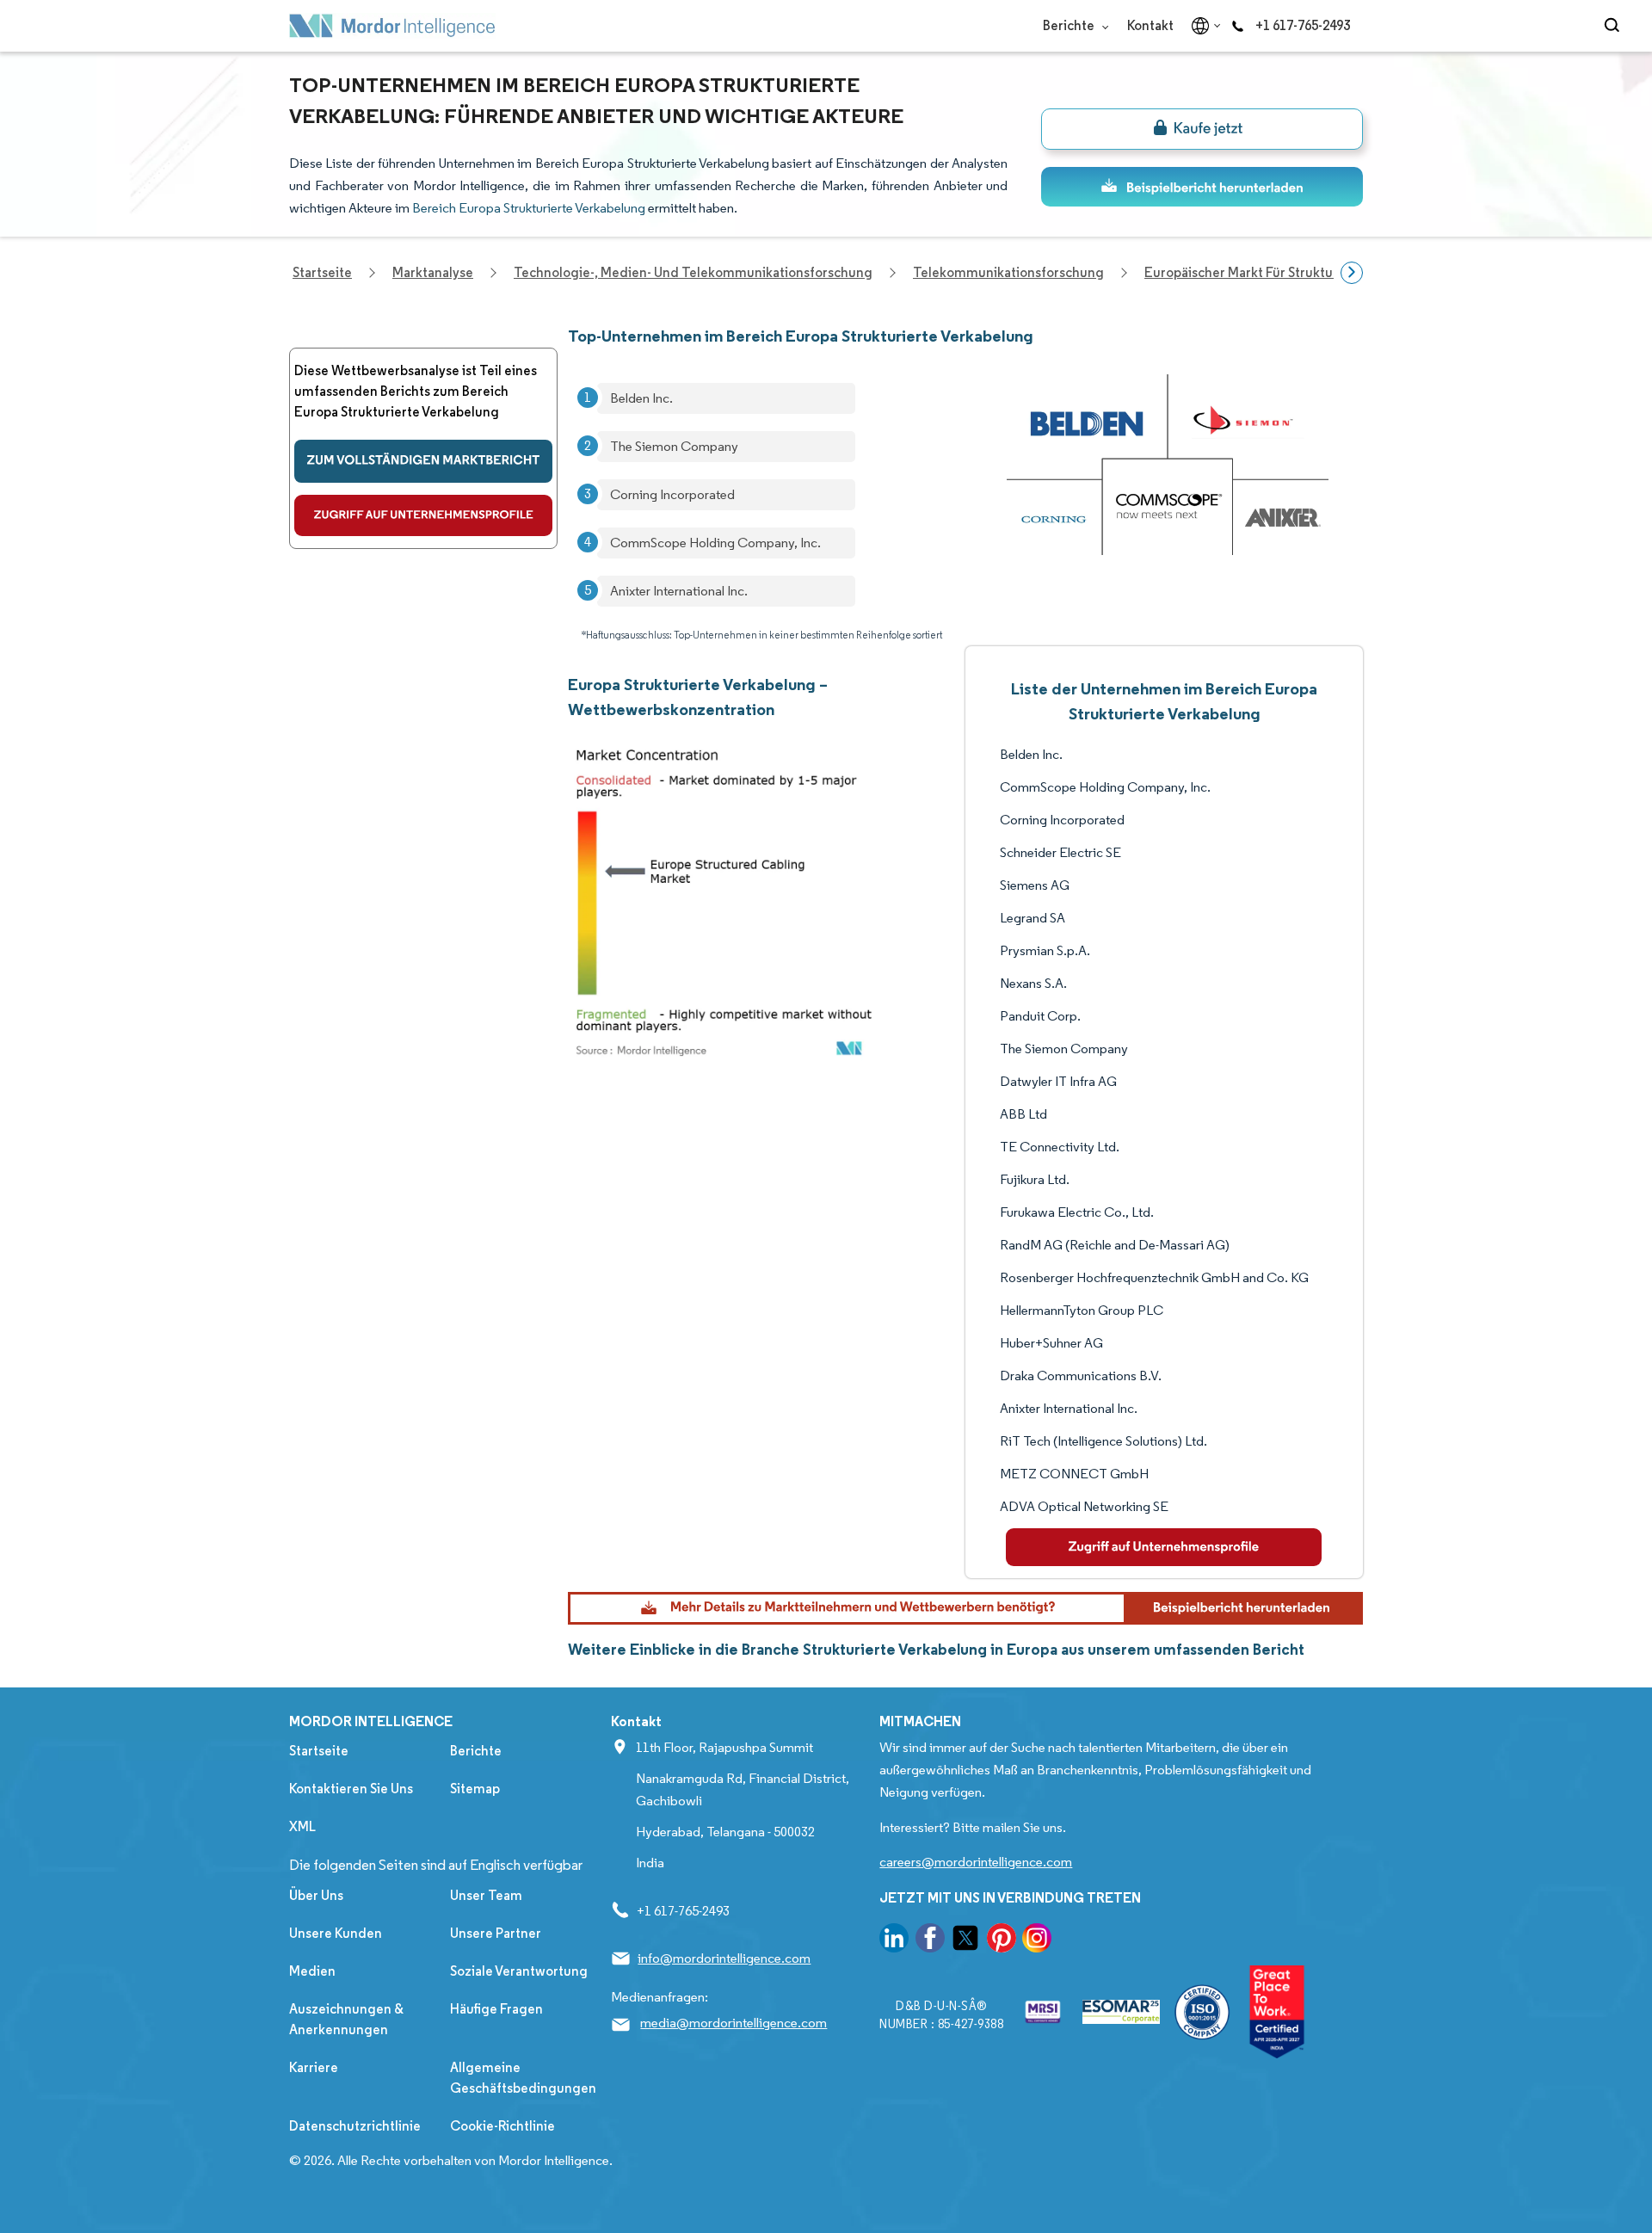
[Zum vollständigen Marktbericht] (423, 461)
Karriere (314, 2067)
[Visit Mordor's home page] (392, 26)
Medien (312, 1971)
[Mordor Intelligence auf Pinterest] (1002, 1941)
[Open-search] (1615, 26)
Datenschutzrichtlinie (355, 2126)
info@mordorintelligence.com (724, 1958)
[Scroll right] (1352, 273)
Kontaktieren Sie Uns (351, 1789)
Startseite (319, 1751)
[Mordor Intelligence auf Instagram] (1037, 1941)
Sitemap (475, 1789)
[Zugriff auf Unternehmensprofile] (423, 515)
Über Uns (316, 1895)
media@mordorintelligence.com (734, 2023)
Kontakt (1150, 25)
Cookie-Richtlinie (502, 2126)
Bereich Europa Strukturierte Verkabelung (529, 208)
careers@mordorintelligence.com (976, 1862)
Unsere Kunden (336, 1933)
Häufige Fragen (496, 2009)
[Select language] (1202, 26)
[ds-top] (1202, 187)
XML (302, 1826)
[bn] (1202, 129)
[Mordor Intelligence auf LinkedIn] (894, 1941)
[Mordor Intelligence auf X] (965, 1941)
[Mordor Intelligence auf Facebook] (930, 1941)
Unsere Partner (496, 1933)
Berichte (1070, 25)
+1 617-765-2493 (1303, 25)
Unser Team (486, 1895)
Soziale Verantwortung (519, 1971)
